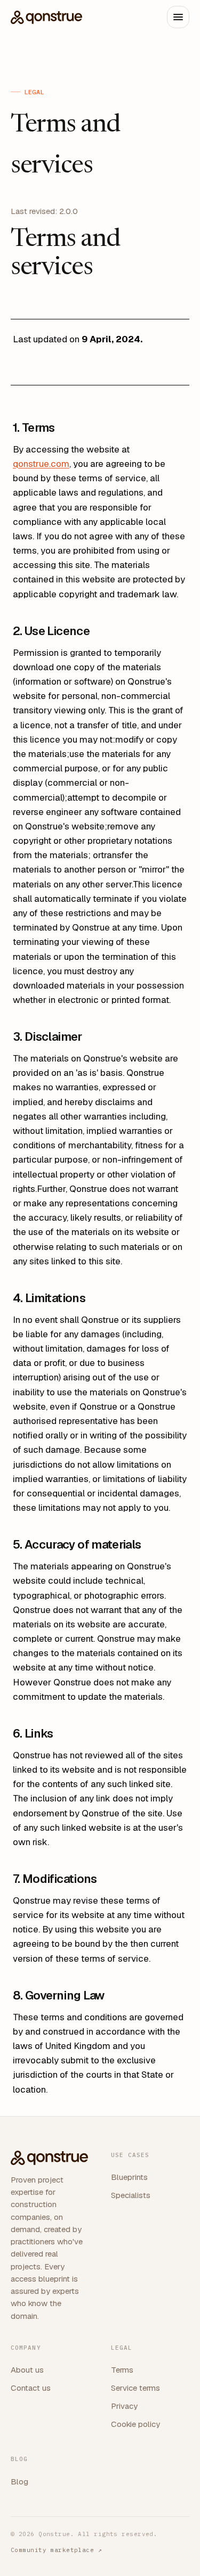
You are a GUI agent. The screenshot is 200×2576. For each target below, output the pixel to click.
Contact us (31, 2388)
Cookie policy (135, 2424)
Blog (19, 2482)
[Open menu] (178, 17)
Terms (122, 2370)
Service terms (135, 2388)
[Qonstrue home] (46, 17)
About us (27, 2370)
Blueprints (129, 2177)
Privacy (124, 2406)
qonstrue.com (41, 464)
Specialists (131, 2195)
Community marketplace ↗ (56, 2550)
